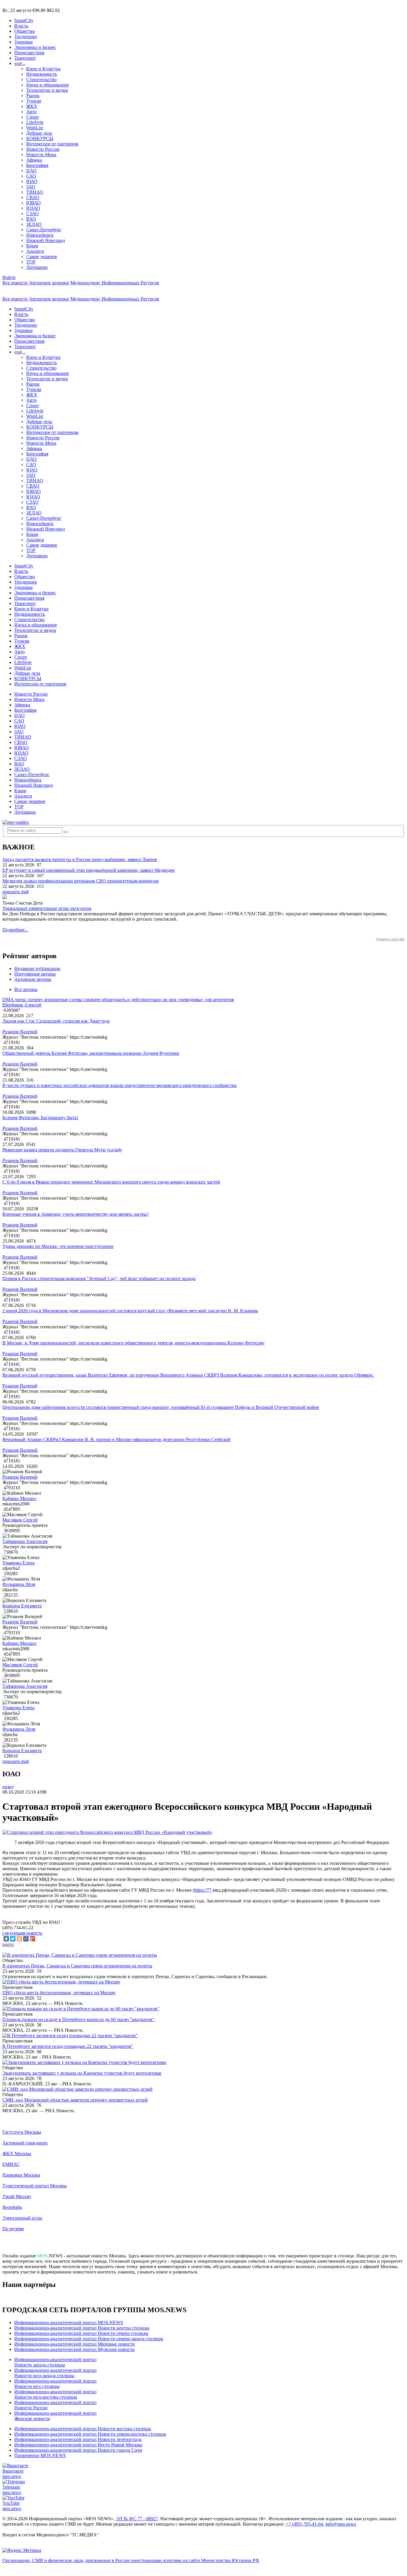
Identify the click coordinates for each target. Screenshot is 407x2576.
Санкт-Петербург (44, 230)
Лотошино (37, 267)
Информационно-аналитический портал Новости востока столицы (83, 2429)
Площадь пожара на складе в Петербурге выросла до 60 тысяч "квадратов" (79, 2019)
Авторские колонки (49, 283)
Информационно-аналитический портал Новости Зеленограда (78, 2439)
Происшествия (29, 53)
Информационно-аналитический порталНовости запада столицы (55, 2362)
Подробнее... (15, 930)
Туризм (34, 101)
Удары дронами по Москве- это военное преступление (58, 1246)
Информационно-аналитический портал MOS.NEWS (69, 2323)
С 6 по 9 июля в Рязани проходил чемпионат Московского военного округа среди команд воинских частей (111, 1182)
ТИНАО (35, 192)
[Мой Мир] (26, 1939)
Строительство (41, 79)
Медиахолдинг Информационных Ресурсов (115, 283)
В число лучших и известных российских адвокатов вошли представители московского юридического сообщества (119, 1085)
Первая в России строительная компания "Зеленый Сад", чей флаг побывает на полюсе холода (99, 1278)
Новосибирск (40, 235)
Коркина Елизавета (22, 1606)
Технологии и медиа (47, 90)
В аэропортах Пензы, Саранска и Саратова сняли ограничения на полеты (77, 1966)
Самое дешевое (42, 256)
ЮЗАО (33, 208)
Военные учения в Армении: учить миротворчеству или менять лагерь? (76, 1214)
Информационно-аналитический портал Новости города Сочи (78, 2450)
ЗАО (31, 187)
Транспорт (25, 58)
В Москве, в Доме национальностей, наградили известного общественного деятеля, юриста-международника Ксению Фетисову (133, 1343)
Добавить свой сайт (390, 939)
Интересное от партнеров (52, 144)
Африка (34, 160)
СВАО (33, 197)
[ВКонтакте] (6, 1939)
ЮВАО (34, 203)
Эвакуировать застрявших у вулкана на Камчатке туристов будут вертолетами (82, 2073)
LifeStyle (35, 122)
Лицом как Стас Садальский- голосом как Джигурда (56, 1021)
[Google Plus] (32, 1939)
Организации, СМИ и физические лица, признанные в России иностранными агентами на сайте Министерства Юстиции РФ (131, 2560)
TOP (31, 262)
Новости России (43, 149)
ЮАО (32, 181)
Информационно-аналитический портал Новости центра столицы (82, 2328)
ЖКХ (32, 106)
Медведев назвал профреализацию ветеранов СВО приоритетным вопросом (80, 881)
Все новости (15, 283)
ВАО (31, 219)
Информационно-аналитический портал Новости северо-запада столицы (89, 2339)
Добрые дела (39, 133)
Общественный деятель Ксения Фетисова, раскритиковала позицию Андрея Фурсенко (91, 1053)
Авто (31, 112)
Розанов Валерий (20, 1032)
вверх (8, 1944)
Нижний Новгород (46, 240)
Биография (37, 165)
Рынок (33, 96)
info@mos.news (341, 2524)
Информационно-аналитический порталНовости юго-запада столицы (55, 2373)
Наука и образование (48, 85)
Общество (25, 31)
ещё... (20, 63)
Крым (32, 246)
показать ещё (16, 892)
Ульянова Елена (18, 1563)
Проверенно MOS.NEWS (40, 2455)
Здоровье (24, 42)
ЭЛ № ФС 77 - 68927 (137, 2519)
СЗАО (32, 214)
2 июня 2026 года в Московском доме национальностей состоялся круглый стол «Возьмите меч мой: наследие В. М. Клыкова (130, 1311)
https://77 (203, 1890)
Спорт (33, 117)
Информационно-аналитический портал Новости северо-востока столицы (90, 2434)
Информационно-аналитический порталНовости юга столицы (55, 2384)
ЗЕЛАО (34, 224)
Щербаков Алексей (22, 1005)
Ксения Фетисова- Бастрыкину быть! (40, 1118)
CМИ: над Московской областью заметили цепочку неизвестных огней (75, 2100)
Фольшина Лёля (19, 1584)
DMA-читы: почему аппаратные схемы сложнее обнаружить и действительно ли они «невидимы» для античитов (118, 999)
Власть (21, 26)
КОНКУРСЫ (40, 138)
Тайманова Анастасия (25, 1541)
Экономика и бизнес (35, 47)
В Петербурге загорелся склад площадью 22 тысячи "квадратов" (68, 2046)
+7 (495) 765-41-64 (304, 2524)
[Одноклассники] (19, 1939)
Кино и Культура (43, 69)
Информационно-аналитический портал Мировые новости (75, 2344)
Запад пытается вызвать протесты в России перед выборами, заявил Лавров (80, 859)
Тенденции (26, 37)
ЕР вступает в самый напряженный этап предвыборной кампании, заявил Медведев (88, 870)
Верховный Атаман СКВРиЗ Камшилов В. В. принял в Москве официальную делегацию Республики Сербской (116, 1439)
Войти (9, 277)
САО (31, 176)
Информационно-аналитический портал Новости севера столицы (81, 2333)
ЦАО (31, 171)
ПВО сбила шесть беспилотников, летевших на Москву (59, 1993)
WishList (35, 128)
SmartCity (24, 20)
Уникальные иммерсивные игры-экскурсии (47, 908)
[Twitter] (13, 1939)
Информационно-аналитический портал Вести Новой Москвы (78, 2445)
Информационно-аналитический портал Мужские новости (74, 2349)
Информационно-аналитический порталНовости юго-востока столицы (55, 2394)
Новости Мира (41, 155)
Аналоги (35, 251)
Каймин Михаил (19, 1498)
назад (8, 1787)
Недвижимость (42, 74)
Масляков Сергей (20, 1520)
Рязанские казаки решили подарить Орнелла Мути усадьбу (62, 1150)
